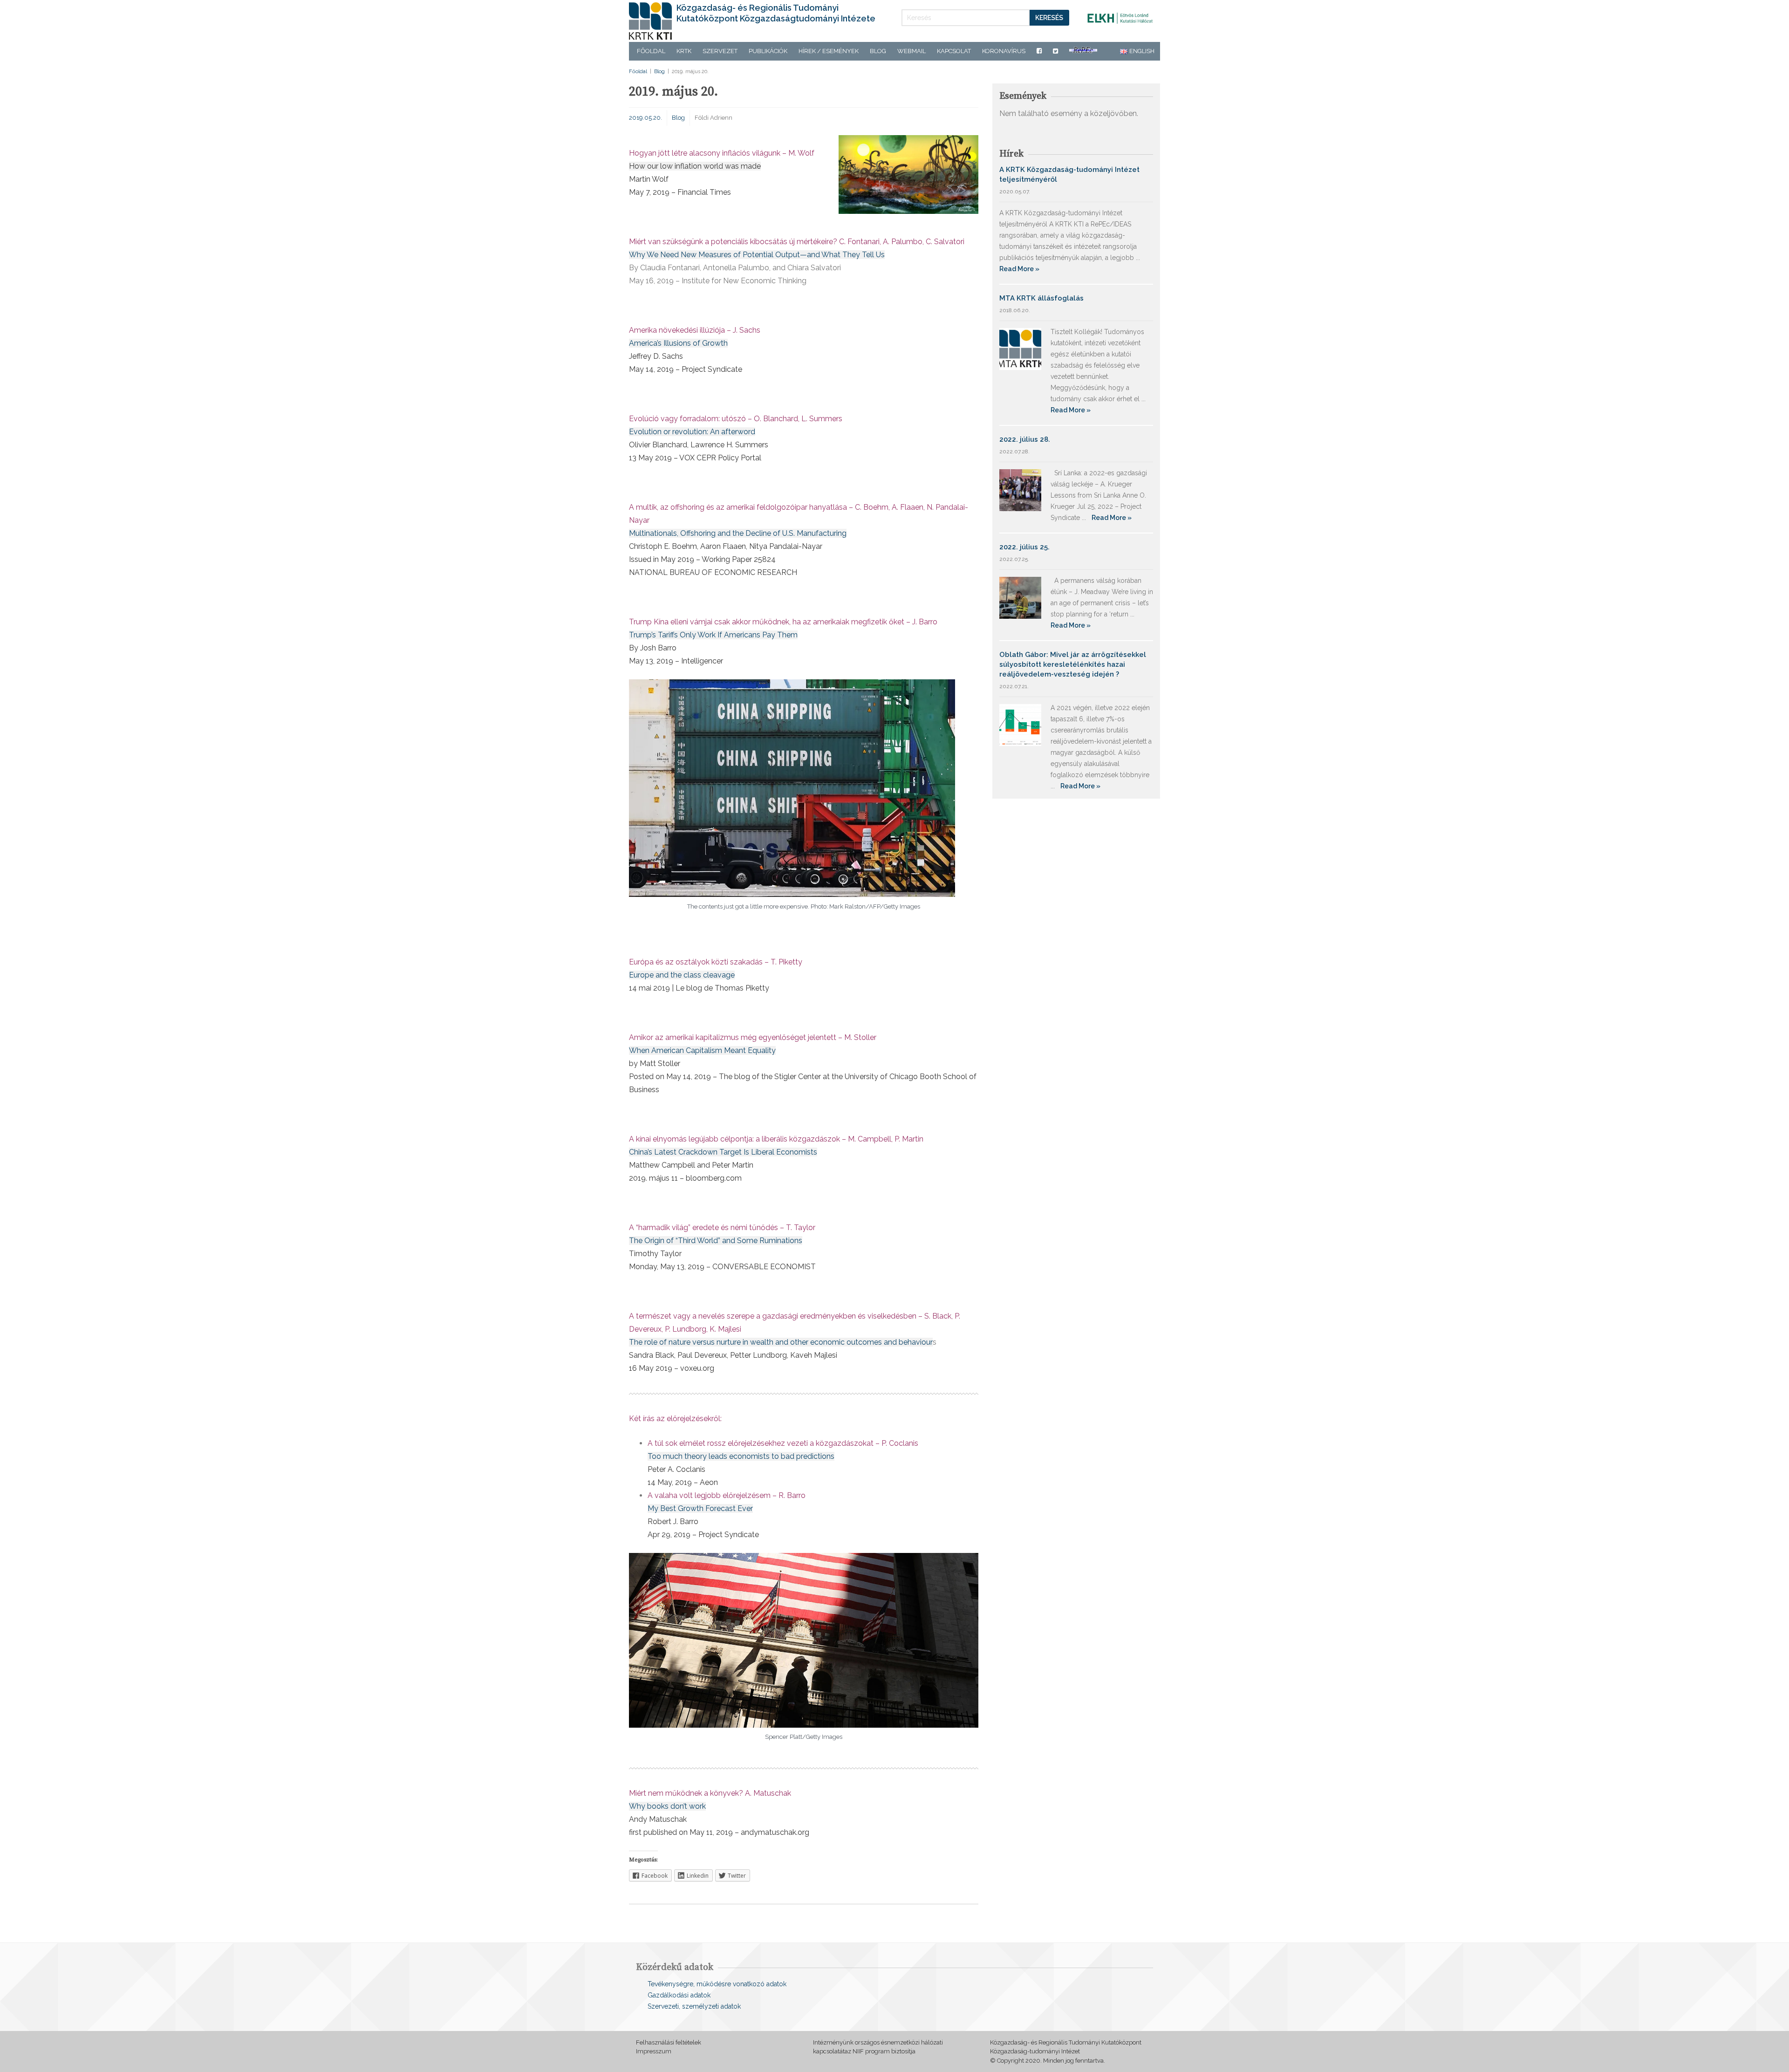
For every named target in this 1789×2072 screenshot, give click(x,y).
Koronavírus (1004, 51)
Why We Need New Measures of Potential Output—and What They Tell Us (757, 255)
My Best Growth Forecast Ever (700, 1508)
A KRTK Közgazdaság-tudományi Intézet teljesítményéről (1069, 174)
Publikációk (768, 51)
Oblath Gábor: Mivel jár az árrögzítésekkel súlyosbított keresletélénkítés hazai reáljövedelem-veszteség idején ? (1073, 664)
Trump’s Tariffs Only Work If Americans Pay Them (713, 635)
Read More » (1019, 269)
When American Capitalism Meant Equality (702, 1050)
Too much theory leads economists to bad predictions (741, 1456)
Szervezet (720, 51)
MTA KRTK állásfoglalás (1041, 298)
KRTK (684, 51)
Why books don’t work (667, 1806)
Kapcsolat (954, 51)
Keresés (1049, 18)
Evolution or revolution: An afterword (692, 432)
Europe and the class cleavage (682, 975)
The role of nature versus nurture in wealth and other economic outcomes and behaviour (781, 1342)
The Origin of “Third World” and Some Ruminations (716, 1241)
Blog (878, 51)
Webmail (912, 51)
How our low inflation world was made (695, 166)
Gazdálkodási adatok (679, 1995)
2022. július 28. (1025, 439)
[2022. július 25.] (1020, 597)
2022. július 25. (1024, 547)
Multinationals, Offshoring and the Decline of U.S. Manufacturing (738, 533)
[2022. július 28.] (1020, 489)
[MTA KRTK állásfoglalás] (1020, 348)
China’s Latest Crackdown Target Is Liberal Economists (723, 1152)
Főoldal (651, 51)
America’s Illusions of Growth (678, 343)
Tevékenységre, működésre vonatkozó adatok (717, 1984)
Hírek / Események (829, 51)
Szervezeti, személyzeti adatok (694, 2006)
